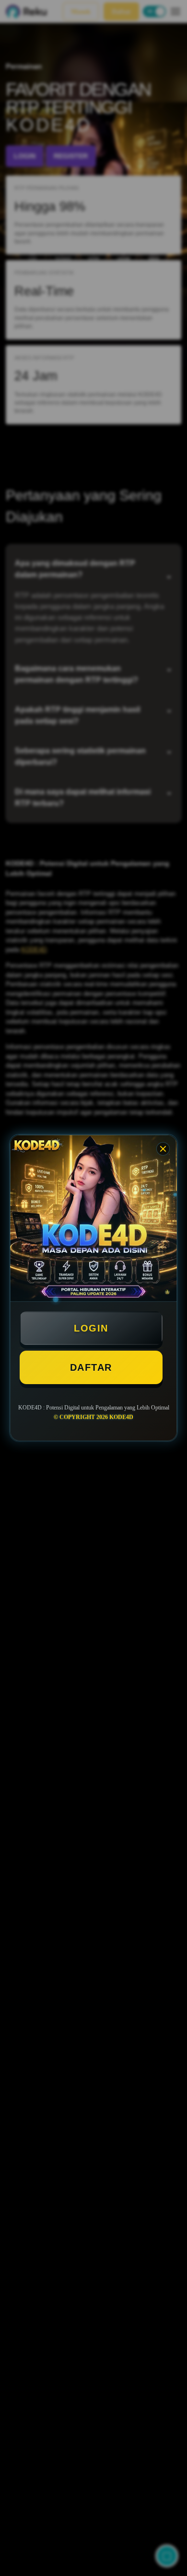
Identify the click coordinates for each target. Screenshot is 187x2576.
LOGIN (91, 1328)
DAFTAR (91, 1367)
